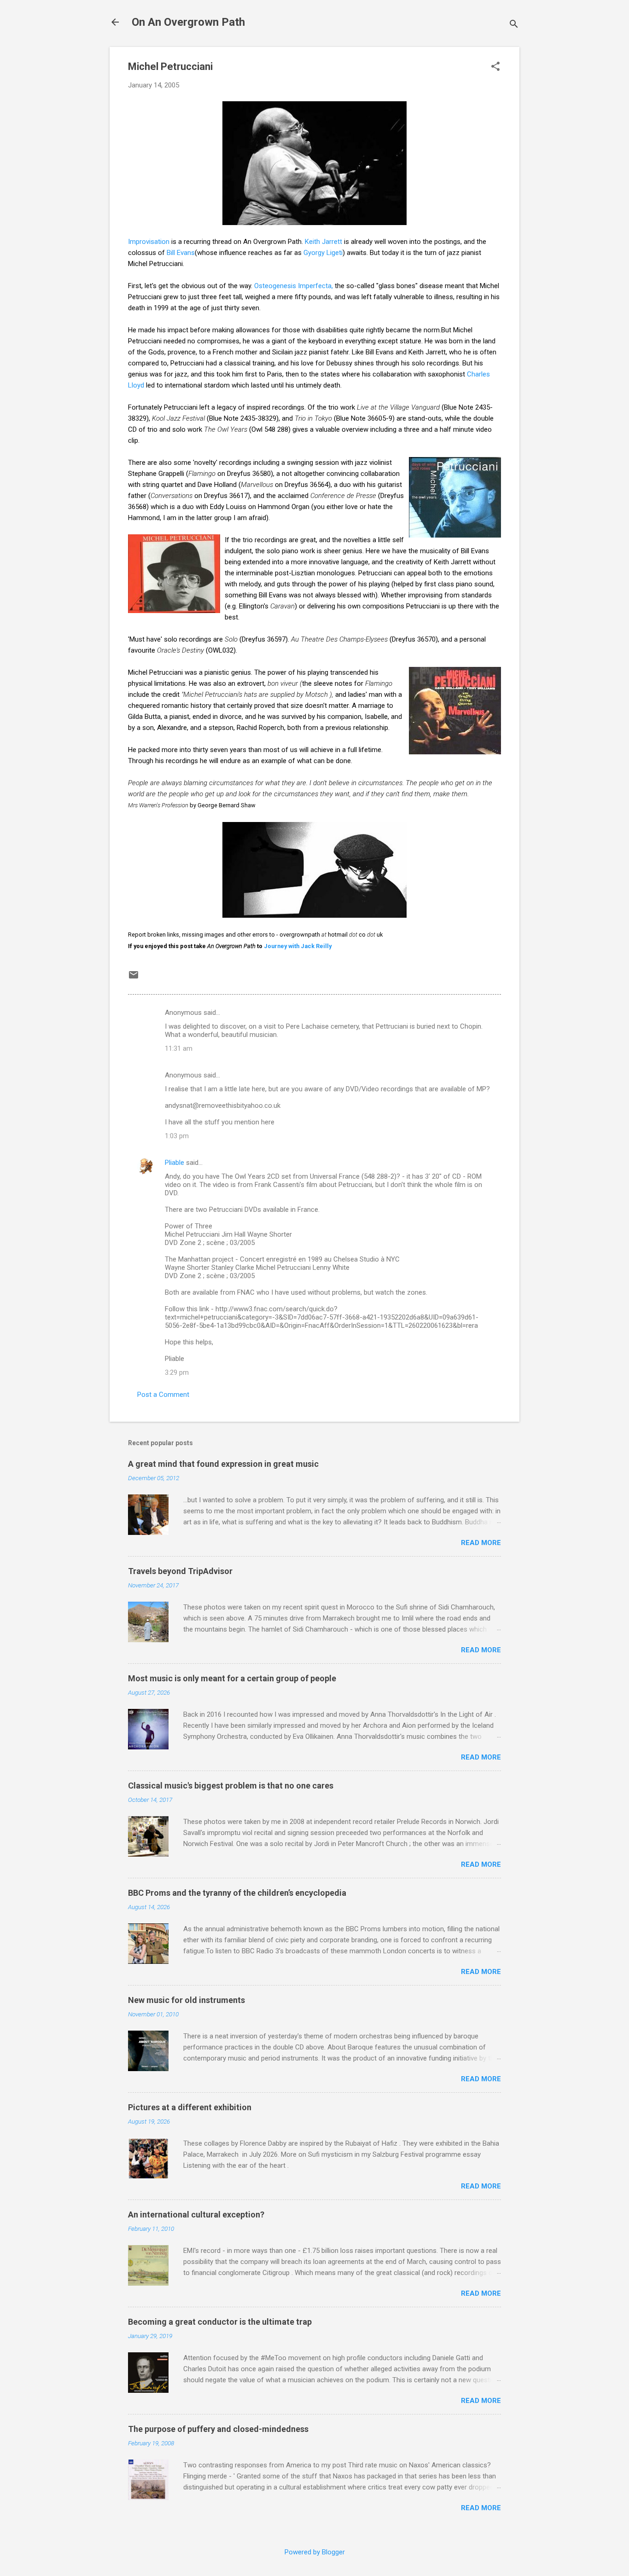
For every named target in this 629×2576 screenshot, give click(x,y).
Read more (481, 1543)
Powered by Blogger (315, 2552)
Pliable (175, 1163)
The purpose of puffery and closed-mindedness (218, 2429)
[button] (495, 67)
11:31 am (179, 1048)
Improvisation (150, 242)
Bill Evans (181, 253)
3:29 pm (177, 1372)
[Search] (514, 25)
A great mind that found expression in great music (223, 1464)
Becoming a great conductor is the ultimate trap (220, 2322)
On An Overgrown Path (188, 22)
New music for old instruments (186, 2000)
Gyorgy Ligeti (323, 253)
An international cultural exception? (196, 2214)
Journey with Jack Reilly (298, 946)
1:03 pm (177, 1136)
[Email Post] (134, 978)
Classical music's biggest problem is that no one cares (231, 1786)
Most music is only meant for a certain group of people (232, 1678)
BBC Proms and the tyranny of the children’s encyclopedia (237, 1893)
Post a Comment (163, 1395)
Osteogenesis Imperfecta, (294, 286)
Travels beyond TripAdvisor (180, 1571)
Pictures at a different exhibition (190, 2107)
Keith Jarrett (323, 242)
